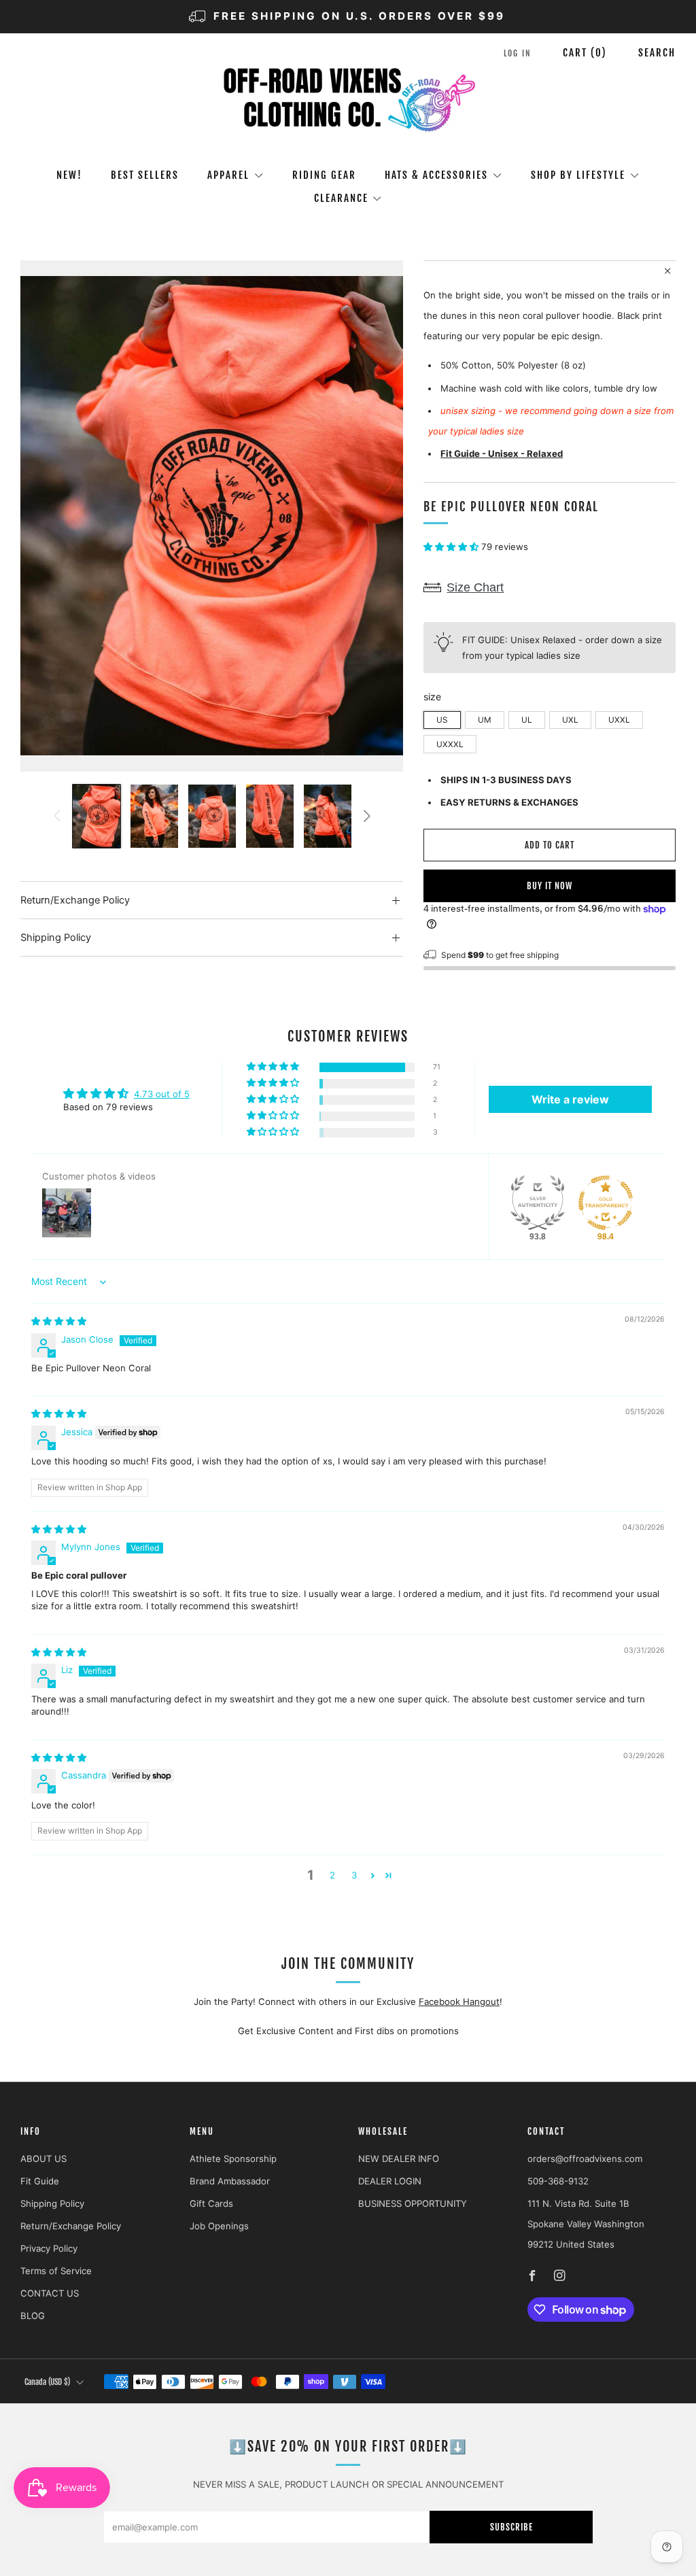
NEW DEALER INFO (399, 2159)
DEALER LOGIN (390, 2181)
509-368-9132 (558, 2181)
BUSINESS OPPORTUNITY (413, 2203)
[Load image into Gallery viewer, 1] (97, 817)
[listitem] (348, 17)
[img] (59, 1321)
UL (527, 720)
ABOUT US (43, 2159)
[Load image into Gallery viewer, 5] (328, 817)
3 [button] (354, 1875)
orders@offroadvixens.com (585, 2159)
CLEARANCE (341, 198)
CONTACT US (50, 2293)
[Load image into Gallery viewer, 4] (270, 817)
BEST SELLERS (145, 175)
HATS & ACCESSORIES (436, 175)
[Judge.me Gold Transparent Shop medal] (606, 1203)
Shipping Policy (52, 2203)
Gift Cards (211, 2203)
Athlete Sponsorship (233, 2159)
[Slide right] (367, 816)
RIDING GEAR (324, 175)
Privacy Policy (49, 2248)
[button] (452, 547)
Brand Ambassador (230, 2181)
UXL (570, 720)
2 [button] (332, 1875)
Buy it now (550, 886)
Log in (518, 53)
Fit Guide (40, 2181)
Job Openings (219, 2226)
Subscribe (511, 2527)
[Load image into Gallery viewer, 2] (154, 817)
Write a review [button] (570, 1099)
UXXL (619, 720)
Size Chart (475, 587)
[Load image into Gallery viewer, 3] (212, 817)
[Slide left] (56, 816)
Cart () (585, 53)
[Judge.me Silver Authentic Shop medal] (538, 1203)
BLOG (33, 2316)
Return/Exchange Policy (71, 2226)
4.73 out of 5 (162, 1094)
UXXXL (450, 744)
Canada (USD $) (47, 2382)
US (442, 720)
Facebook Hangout (459, 2002)
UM (485, 720)
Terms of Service (56, 2271)
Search (657, 53)
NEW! (69, 175)
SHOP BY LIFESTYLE (578, 175)
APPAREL (228, 175)
